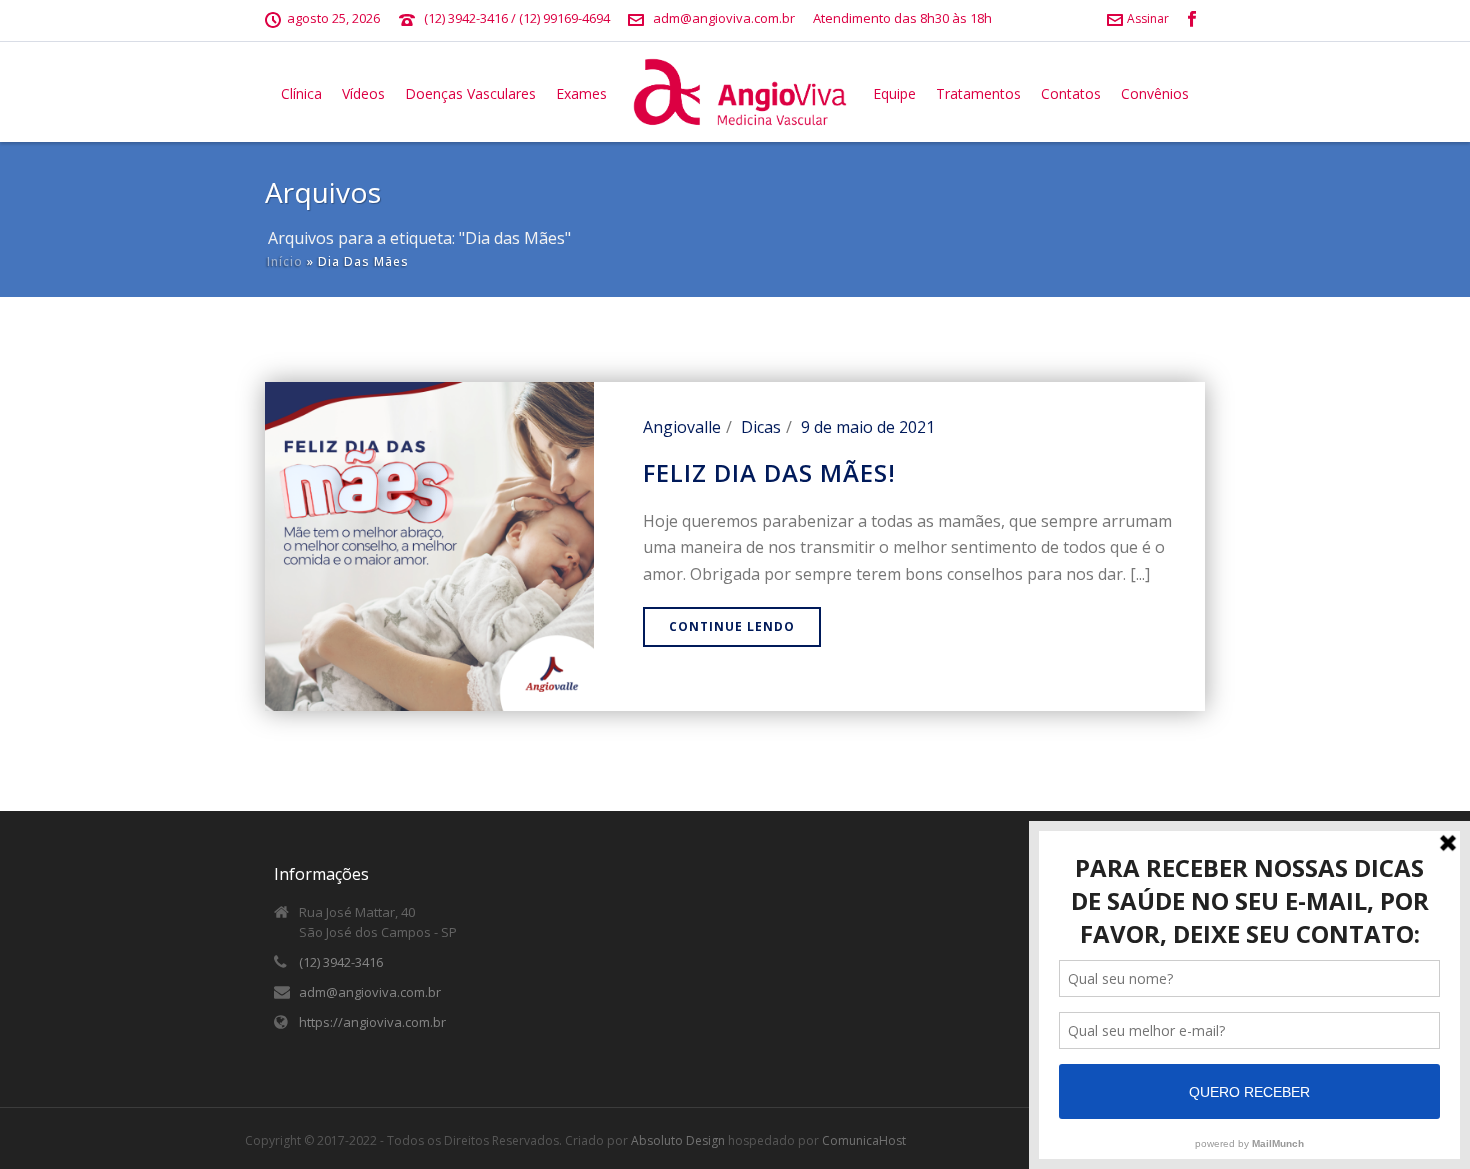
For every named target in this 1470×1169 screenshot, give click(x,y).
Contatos (1071, 93)
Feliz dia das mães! (769, 472)
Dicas (761, 427)
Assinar (1148, 18)
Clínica (301, 93)
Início (285, 261)
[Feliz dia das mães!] (429, 544)
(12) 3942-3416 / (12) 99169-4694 (517, 18)
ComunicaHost (864, 1140)
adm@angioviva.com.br (724, 18)
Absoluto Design (678, 1140)
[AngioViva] (740, 92)
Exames (581, 93)
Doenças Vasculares (470, 93)
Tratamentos (978, 93)
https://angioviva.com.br (372, 1022)
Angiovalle (682, 427)
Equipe (894, 93)
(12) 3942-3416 (341, 962)
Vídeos (363, 93)
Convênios (1155, 93)
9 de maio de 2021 (868, 427)
